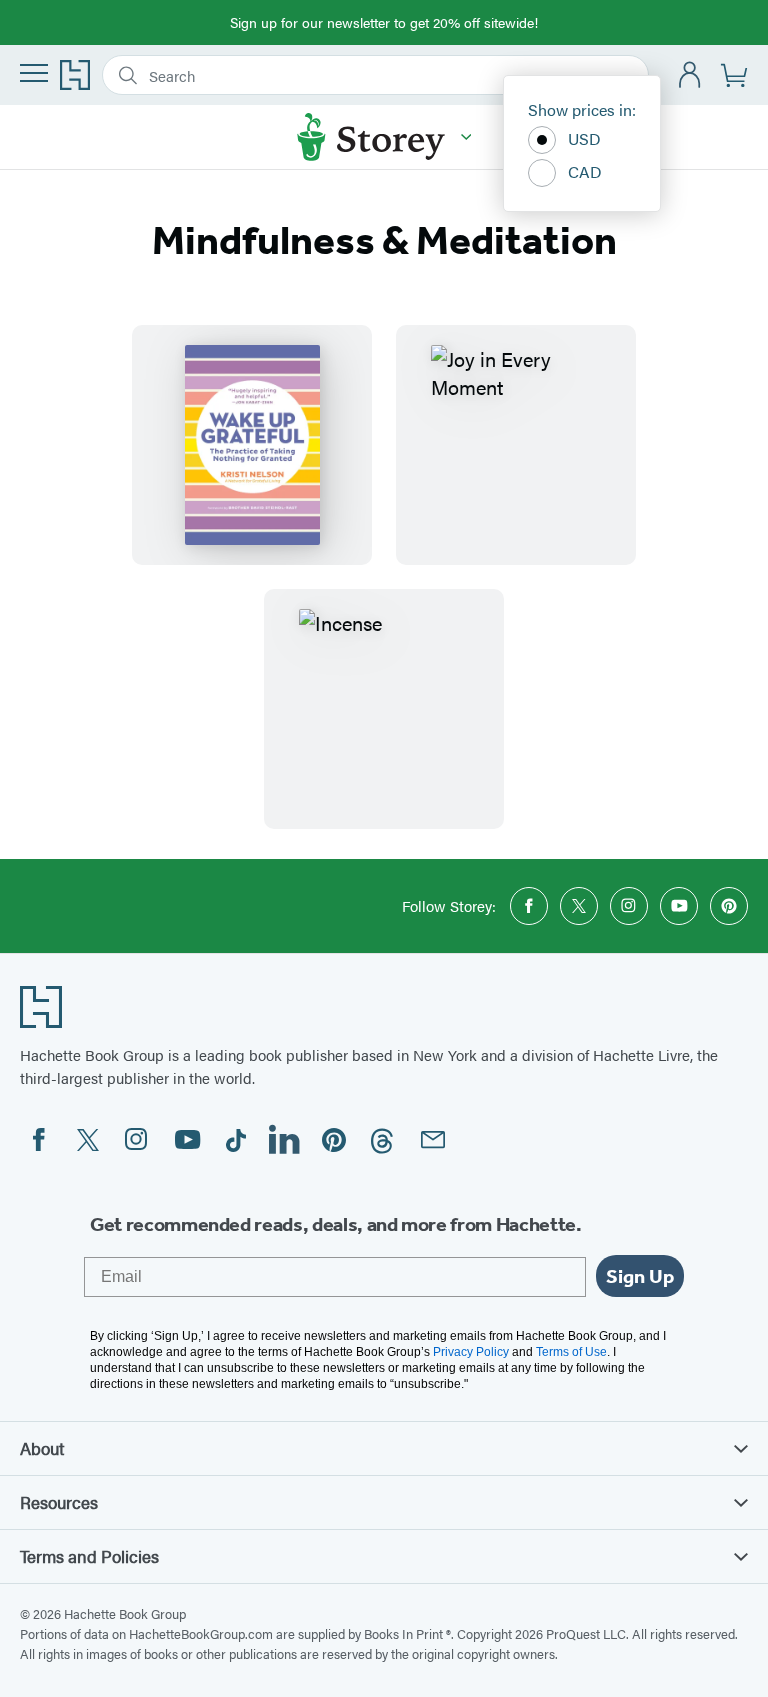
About (42, 1448)
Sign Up (640, 1276)
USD (584, 138)
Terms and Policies (89, 1556)
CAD (585, 171)
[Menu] (34, 73)
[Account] (690, 75)
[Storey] (466, 137)
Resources (59, 1502)
